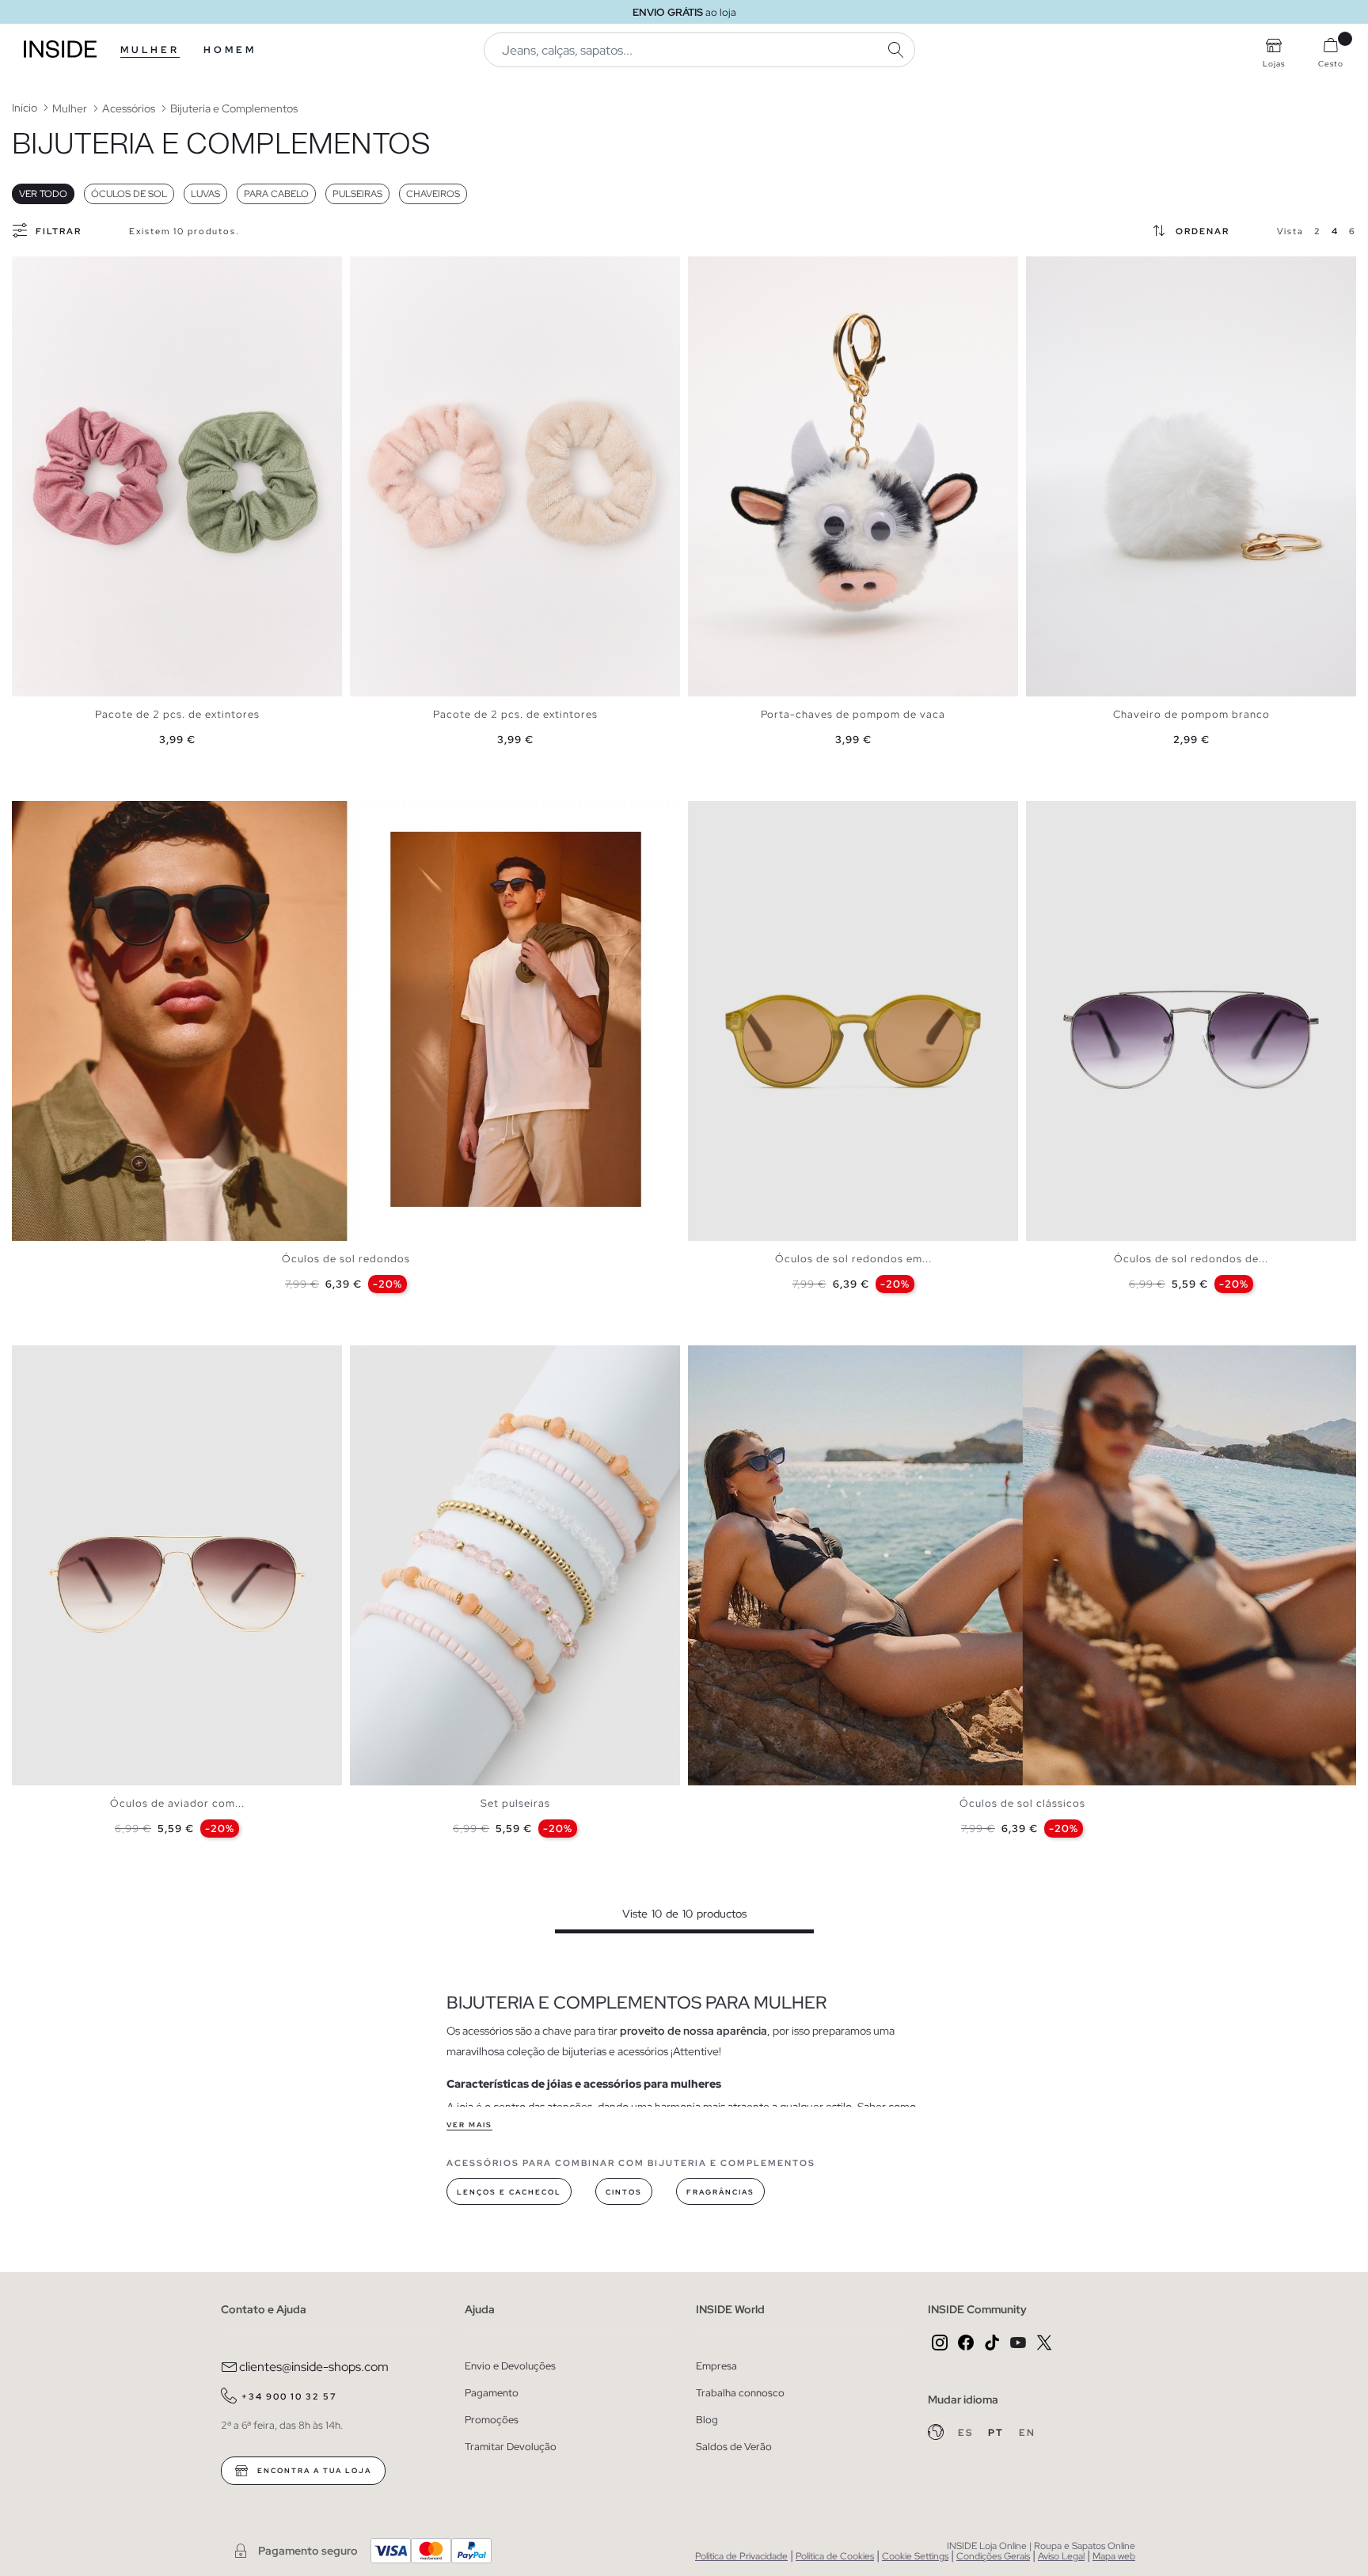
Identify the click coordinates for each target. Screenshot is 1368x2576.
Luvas (205, 194)
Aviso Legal (1061, 2556)
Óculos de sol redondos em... (853, 1259)
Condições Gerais (993, 2556)
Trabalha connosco (740, 2393)
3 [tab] (44, 270)
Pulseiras (357, 194)
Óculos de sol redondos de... (1191, 1259)
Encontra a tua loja (313, 2471)
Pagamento (492, 2393)
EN (1027, 2433)
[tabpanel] (177, 476)
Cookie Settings (915, 2556)
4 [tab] (51, 270)
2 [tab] (36, 270)
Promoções (492, 2420)
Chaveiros (433, 194)
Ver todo (43, 194)
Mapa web (1114, 2556)
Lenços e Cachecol (509, 2192)
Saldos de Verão (734, 2447)
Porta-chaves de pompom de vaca (853, 714)
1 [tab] (28, 270)
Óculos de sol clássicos (1022, 1803)
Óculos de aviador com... (177, 1803)
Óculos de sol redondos (346, 1259)
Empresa (716, 2366)
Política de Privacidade (741, 2556)
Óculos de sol (129, 194)
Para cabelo (276, 194)
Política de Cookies (835, 2556)
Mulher (150, 50)
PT (997, 2433)
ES (967, 2433)
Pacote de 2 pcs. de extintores (177, 714)
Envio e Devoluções (510, 2366)
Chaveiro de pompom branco (1191, 714)
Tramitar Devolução (511, 2447)
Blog (707, 2420)
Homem (230, 50)
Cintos (624, 2192)
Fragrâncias (720, 2192)
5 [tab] (735, 814)
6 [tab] (743, 814)
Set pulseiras (515, 1803)
